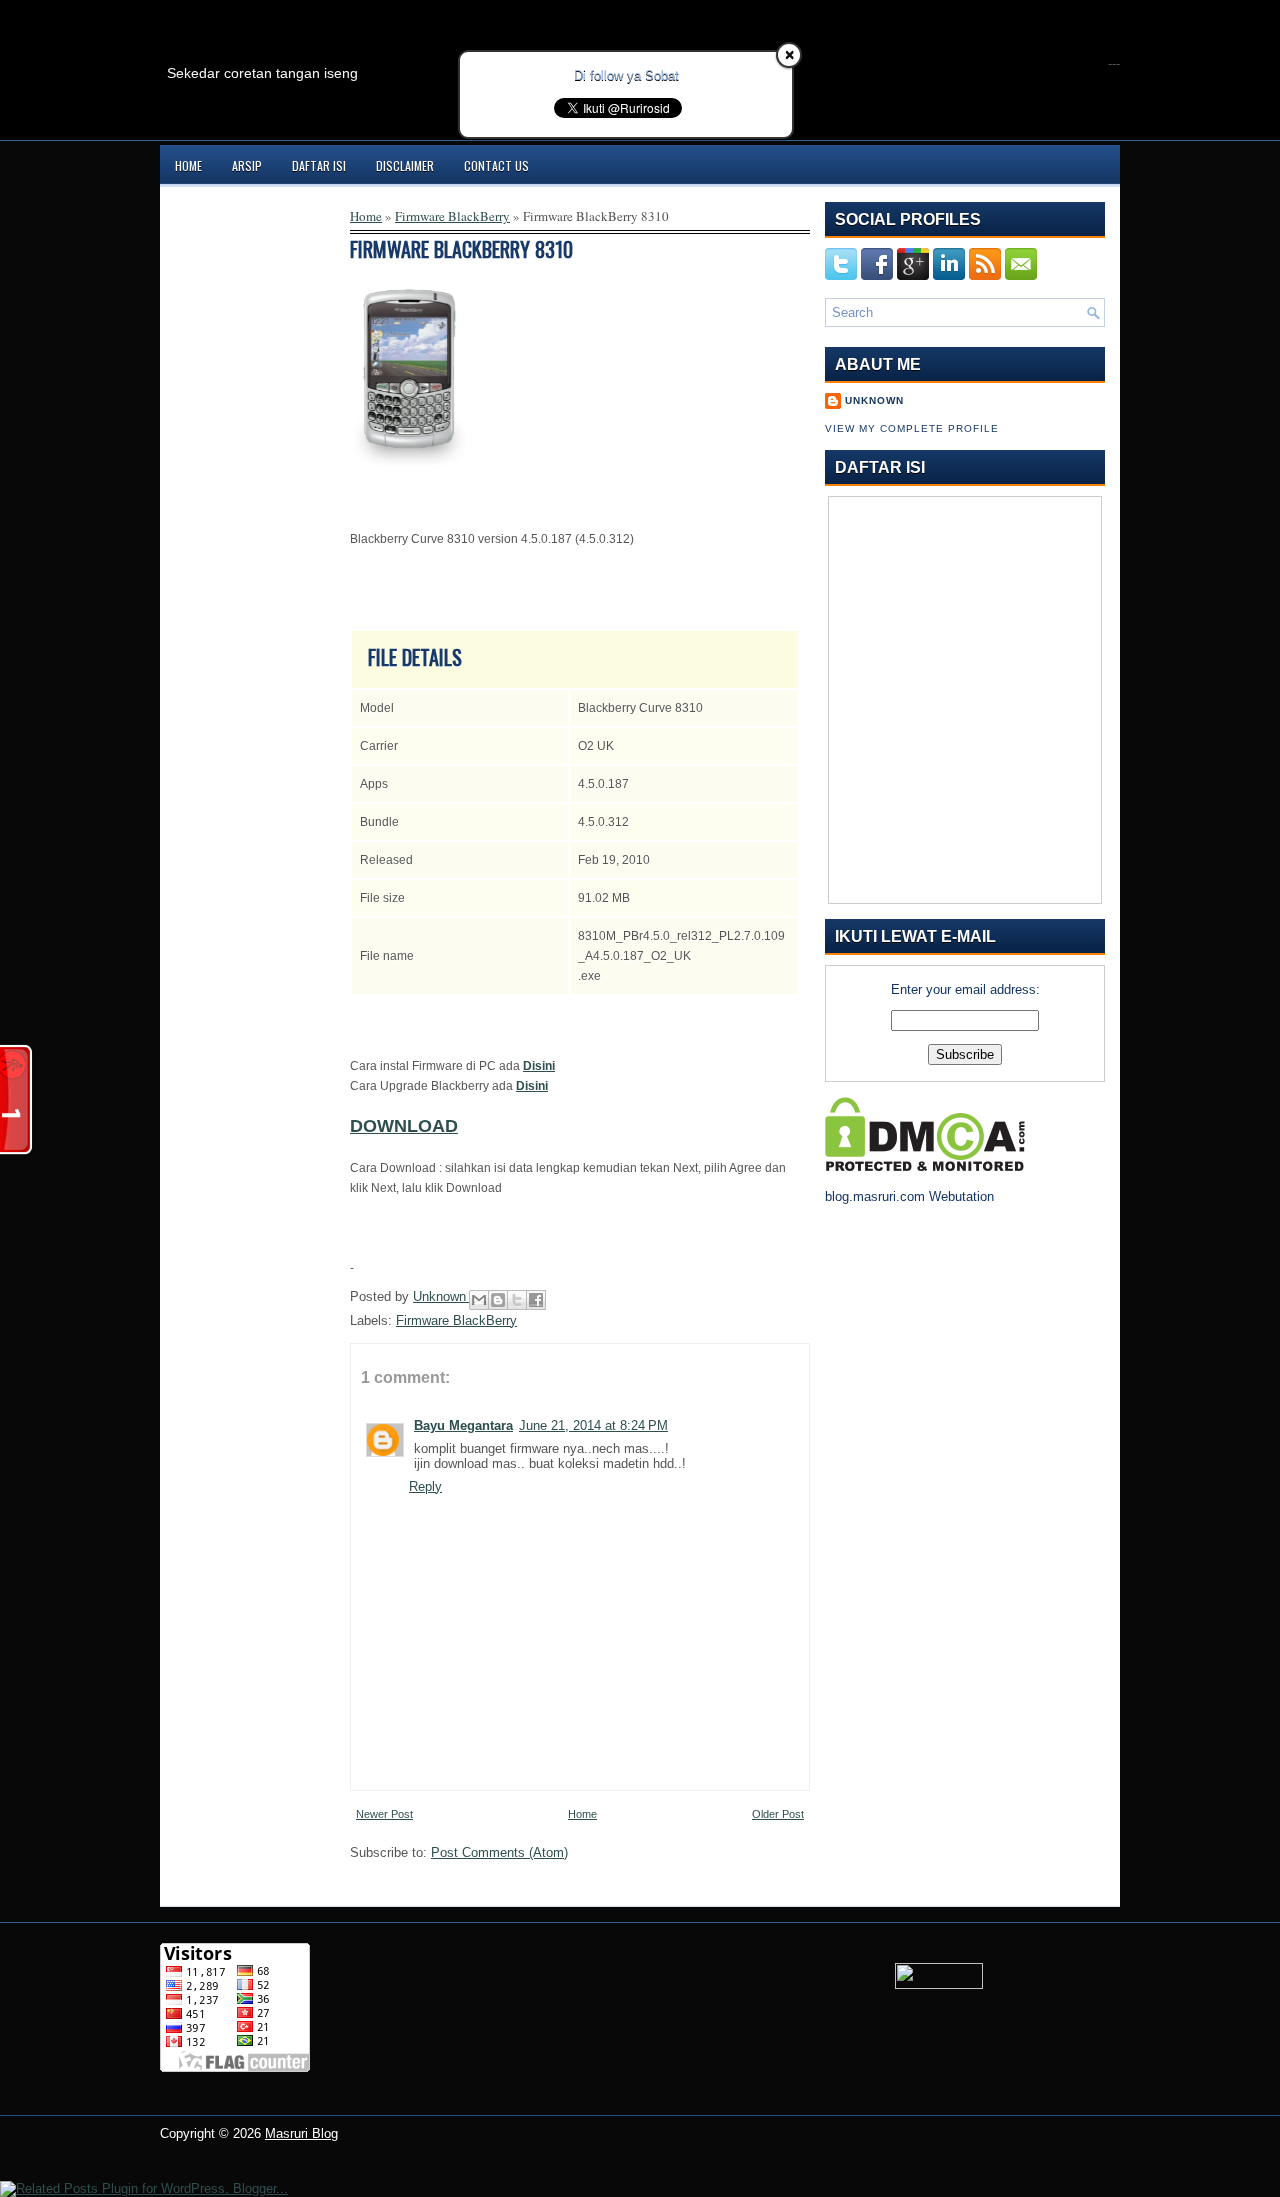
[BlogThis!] (498, 1300)
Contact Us (496, 165)
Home (188, 165)
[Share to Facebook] (536, 1300)
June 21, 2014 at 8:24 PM (593, 1425)
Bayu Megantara (463, 1425)
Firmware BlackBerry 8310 (461, 249)
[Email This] (479, 1300)
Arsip (247, 165)
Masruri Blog (301, 2133)
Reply (425, 1486)
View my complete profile (912, 428)
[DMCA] (925, 1166)
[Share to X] (517, 1300)
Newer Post (384, 1814)
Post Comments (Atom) (499, 1852)
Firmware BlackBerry (452, 216)
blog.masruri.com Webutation (909, 1196)
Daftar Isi (319, 165)
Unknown (441, 1296)
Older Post (778, 1814)
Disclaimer (405, 165)
